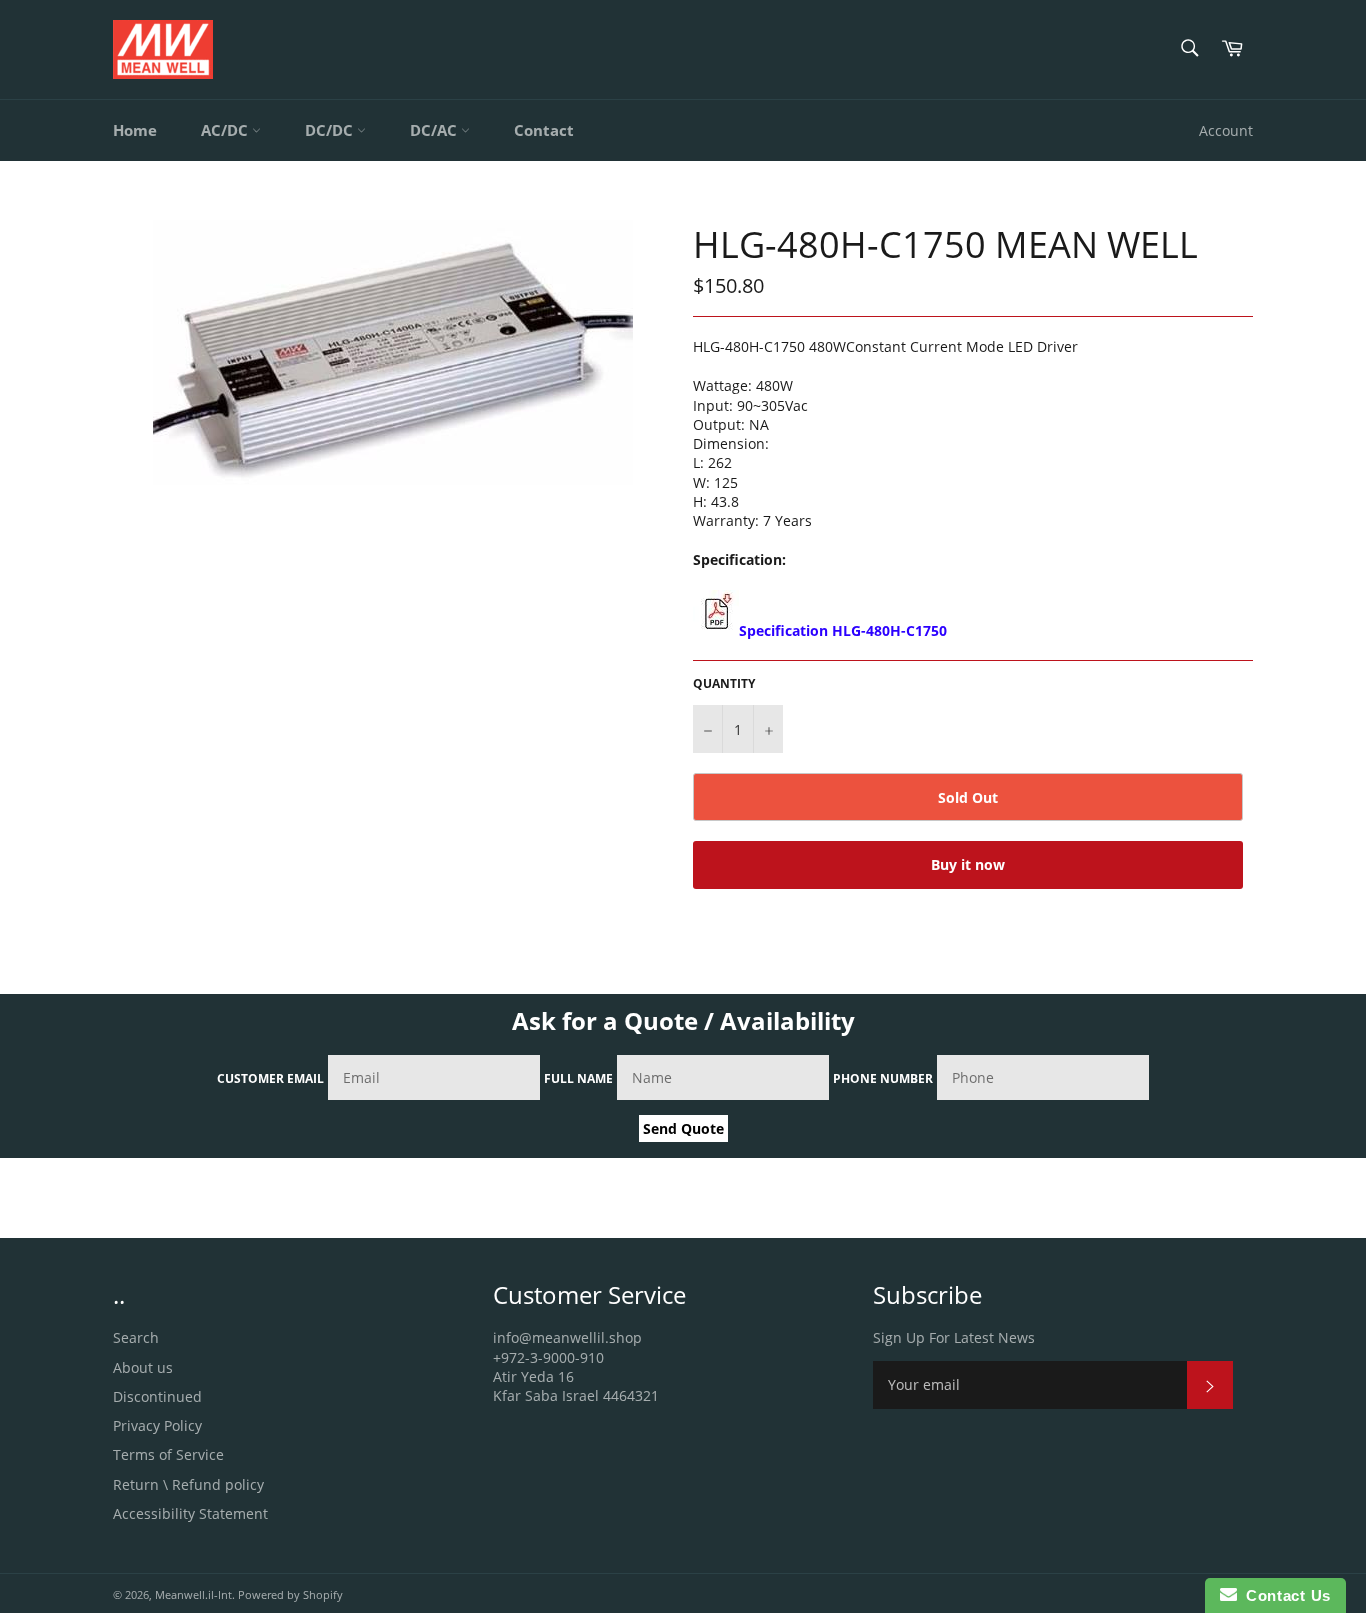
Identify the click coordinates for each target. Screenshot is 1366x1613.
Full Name (578, 1078)
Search (136, 1337)
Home (135, 130)
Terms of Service (168, 1454)
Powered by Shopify (290, 1594)
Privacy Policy (157, 1425)
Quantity (724, 684)
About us (143, 1367)
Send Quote (683, 1128)
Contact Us (1284, 1595)
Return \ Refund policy (188, 1484)
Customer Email (270, 1078)
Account (1226, 130)
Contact (544, 130)
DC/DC (331, 130)
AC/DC (226, 130)
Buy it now (968, 864)
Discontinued (157, 1396)
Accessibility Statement (190, 1513)
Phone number (883, 1078)
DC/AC (435, 130)
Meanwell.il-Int (193, 1594)
